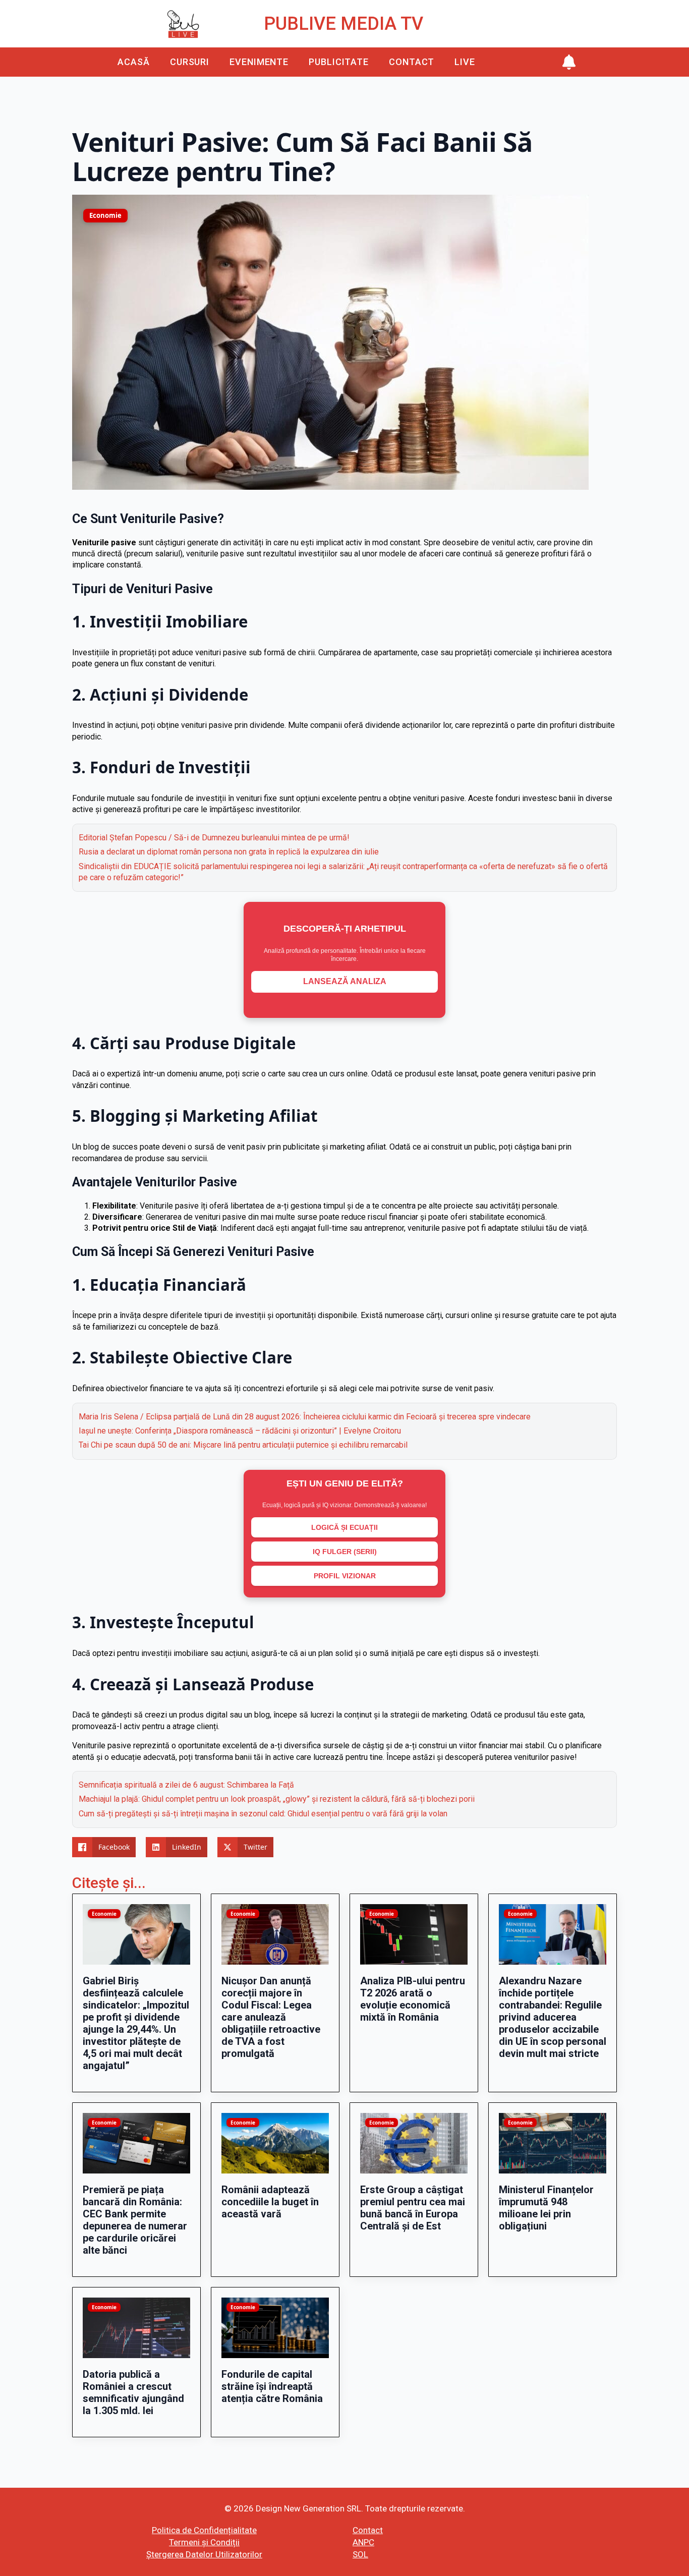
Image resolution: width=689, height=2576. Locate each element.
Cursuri (190, 62)
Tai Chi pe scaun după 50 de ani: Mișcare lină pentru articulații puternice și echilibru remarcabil (243, 1445)
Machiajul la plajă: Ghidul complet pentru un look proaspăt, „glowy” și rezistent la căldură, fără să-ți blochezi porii (277, 1799)
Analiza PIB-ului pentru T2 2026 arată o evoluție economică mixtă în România (413, 1999)
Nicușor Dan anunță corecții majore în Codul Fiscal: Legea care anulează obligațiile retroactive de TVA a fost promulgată (271, 2017)
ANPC (363, 2542)
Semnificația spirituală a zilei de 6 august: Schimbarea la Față (186, 1785)
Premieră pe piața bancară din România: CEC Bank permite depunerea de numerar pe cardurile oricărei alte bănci (135, 2220)
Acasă (134, 62)
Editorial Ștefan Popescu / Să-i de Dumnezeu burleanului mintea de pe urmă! (214, 838)
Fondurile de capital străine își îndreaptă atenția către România (272, 2386)
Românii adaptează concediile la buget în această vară (270, 2202)
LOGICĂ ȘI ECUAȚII (344, 1527)
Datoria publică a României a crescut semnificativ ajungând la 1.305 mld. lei (133, 2392)
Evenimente (259, 62)
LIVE (465, 62)
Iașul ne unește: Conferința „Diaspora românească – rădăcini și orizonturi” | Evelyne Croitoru (240, 1431)
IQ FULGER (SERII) (345, 1552)
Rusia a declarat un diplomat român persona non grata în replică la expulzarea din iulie (229, 852)
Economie (105, 215)
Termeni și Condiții (204, 2542)
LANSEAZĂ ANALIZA (345, 981)
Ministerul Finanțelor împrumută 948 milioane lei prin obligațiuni (546, 2208)
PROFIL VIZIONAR (345, 1576)
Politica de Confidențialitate (204, 2530)
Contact (412, 62)
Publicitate (339, 62)
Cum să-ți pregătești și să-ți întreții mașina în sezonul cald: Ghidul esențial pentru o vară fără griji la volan (263, 1814)
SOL (360, 2554)
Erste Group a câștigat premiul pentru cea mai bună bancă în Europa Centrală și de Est (413, 2208)
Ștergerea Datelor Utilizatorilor (204, 2554)
